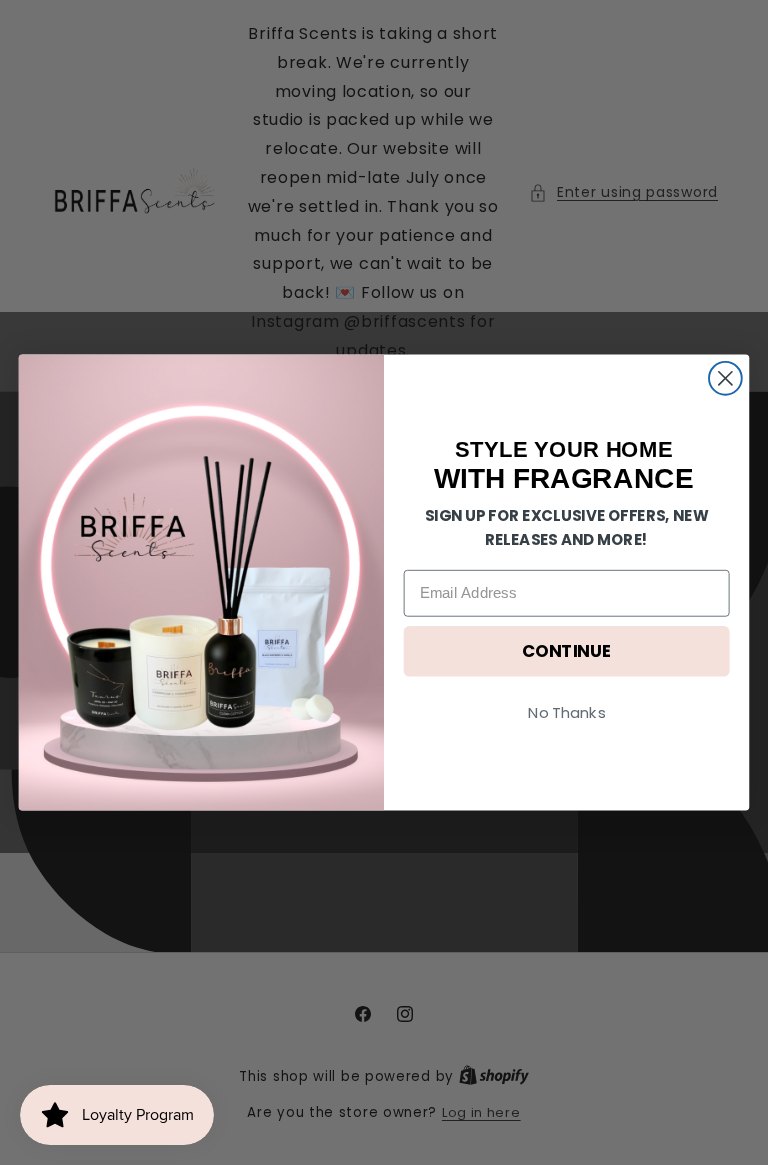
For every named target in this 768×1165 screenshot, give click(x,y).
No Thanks (566, 713)
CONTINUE (566, 651)
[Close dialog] (725, 378)
